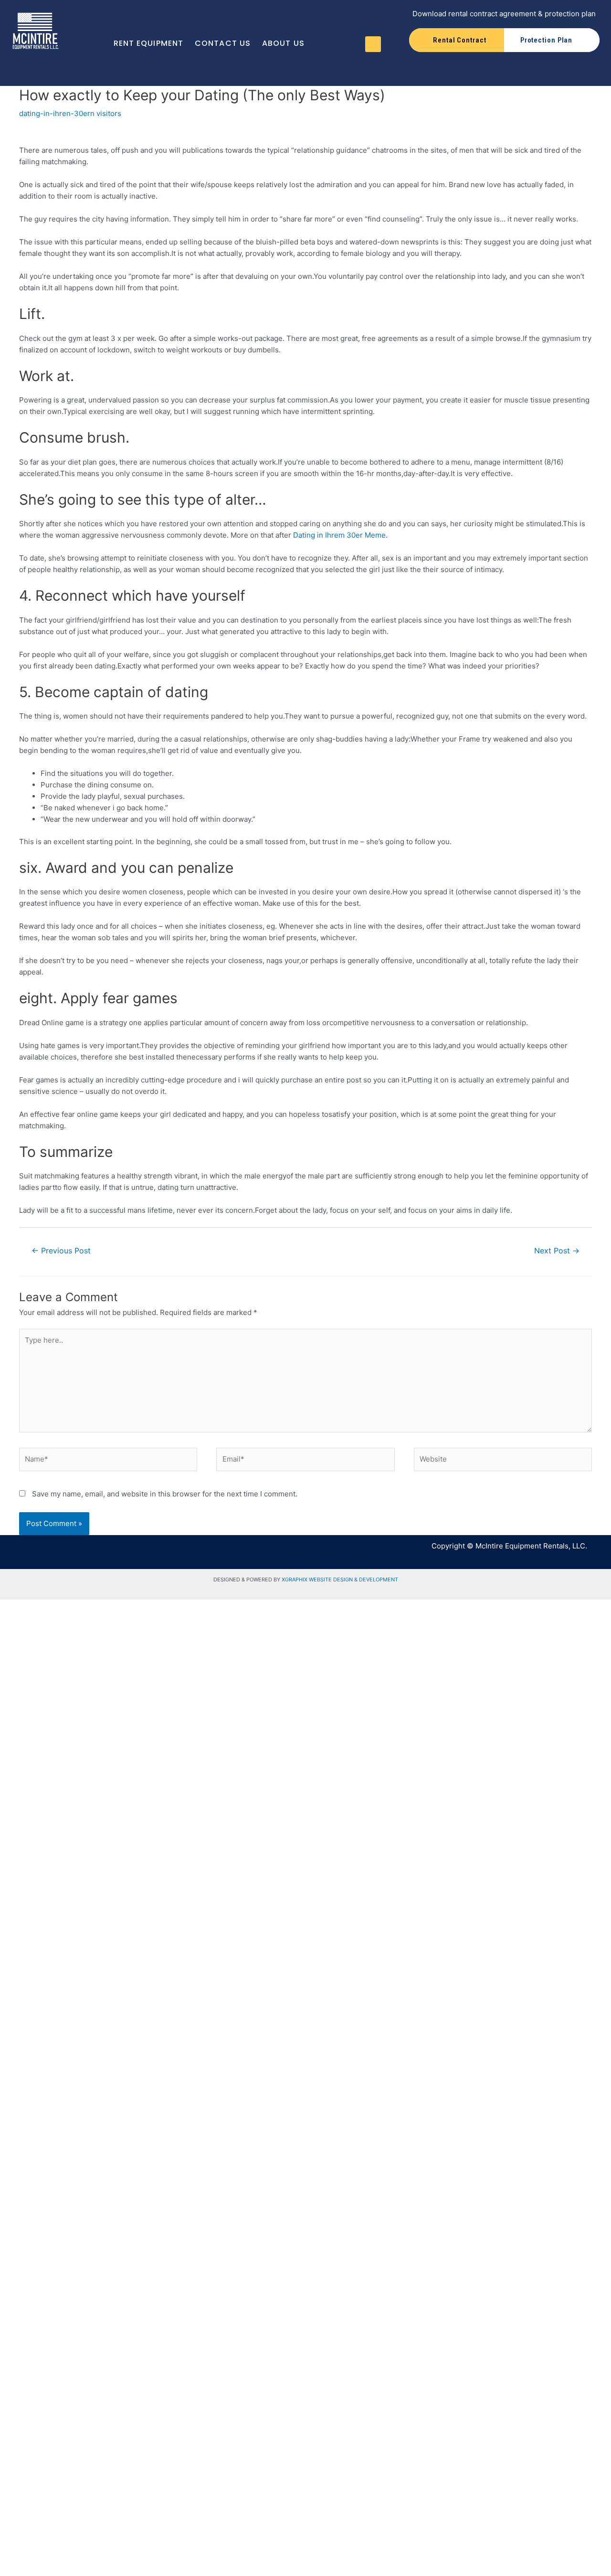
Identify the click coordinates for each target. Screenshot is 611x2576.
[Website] (503, 1461)
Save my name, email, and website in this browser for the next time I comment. (165, 1494)
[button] (373, 44)
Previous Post (61, 1251)
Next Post (557, 1251)
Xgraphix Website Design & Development (340, 1580)
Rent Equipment (148, 43)
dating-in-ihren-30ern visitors (70, 113)
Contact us (223, 43)
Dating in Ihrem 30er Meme (339, 535)
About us (283, 43)
